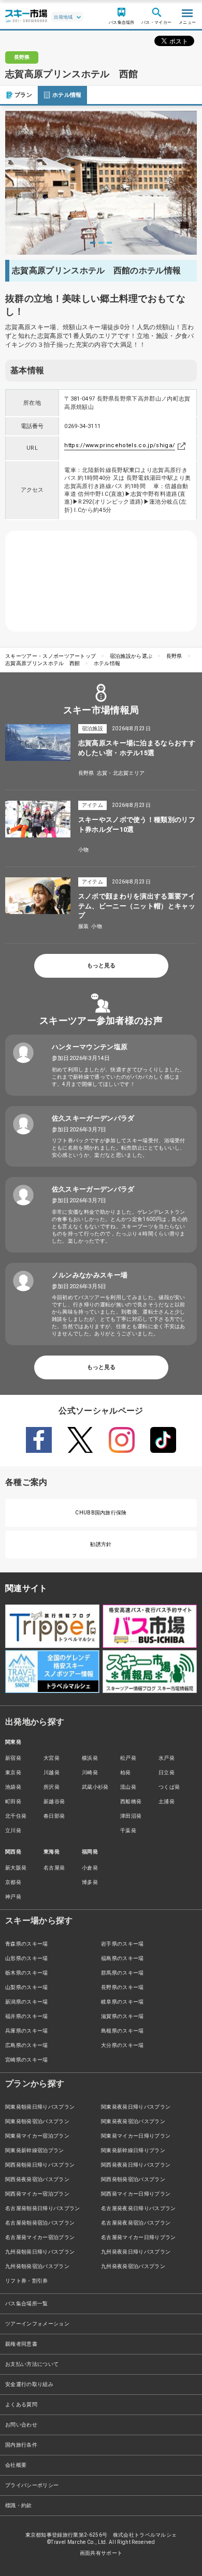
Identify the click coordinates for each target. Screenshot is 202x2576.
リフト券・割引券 (27, 2281)
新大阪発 (16, 1868)
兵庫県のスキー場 (27, 2031)
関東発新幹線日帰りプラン (133, 2150)
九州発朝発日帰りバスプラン (40, 2252)
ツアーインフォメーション (37, 2324)
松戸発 (128, 1758)
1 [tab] (93, 243)
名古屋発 (54, 1868)
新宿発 (13, 1758)
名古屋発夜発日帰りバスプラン (138, 2208)
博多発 (90, 1882)
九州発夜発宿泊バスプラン (133, 2266)
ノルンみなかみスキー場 (90, 1275)
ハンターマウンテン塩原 (90, 1047)
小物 (84, 850)
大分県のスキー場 (122, 2045)
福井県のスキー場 (27, 2016)
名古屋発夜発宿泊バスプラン (136, 2223)
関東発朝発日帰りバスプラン (40, 2107)
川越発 (52, 1772)
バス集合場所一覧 (27, 2303)
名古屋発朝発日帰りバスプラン (42, 2208)
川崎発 (90, 1772)
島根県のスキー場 (122, 2031)
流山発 (128, 1787)
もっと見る (101, 966)
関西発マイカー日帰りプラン (136, 2194)
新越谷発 (54, 1801)
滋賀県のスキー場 (122, 2016)
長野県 (174, 656)
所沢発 (52, 1787)
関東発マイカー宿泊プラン (37, 2136)
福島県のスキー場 (122, 1958)
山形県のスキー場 (27, 1958)
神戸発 (13, 1897)
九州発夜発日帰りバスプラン (136, 2252)
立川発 (13, 1830)
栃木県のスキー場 (27, 1973)
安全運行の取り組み (29, 2384)
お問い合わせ (21, 2425)
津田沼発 (131, 1816)
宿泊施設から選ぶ (131, 656)
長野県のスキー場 (122, 1987)
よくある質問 (21, 2404)
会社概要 (16, 2465)
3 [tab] (109, 243)
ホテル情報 (67, 95)
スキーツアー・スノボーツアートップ (51, 656)
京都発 (13, 1882)
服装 (84, 926)
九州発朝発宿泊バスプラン (37, 2266)
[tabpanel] (101, 183)
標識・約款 (19, 2505)
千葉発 (128, 1830)
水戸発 (167, 1758)
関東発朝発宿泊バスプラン (37, 2121)
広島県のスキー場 (27, 2045)
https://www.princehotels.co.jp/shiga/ (120, 445)
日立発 (167, 1772)
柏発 (126, 1772)
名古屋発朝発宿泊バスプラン (40, 2223)
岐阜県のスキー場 (122, 2002)
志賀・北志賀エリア (121, 773)
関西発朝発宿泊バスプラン (133, 2179)
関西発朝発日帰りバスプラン (40, 2165)
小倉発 (90, 1868)
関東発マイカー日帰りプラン (136, 2136)
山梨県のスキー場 (27, 1987)
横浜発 (90, 1758)
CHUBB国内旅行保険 (101, 1513)
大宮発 (52, 1758)
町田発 (13, 1801)
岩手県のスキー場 (122, 1944)
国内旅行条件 (21, 2445)
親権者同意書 (21, 2344)
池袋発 (13, 1787)
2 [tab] (101, 243)
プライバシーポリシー (32, 2485)
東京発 (13, 1772)
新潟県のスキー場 (27, 2002)
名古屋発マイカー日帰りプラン (138, 2237)
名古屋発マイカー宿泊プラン (40, 2237)
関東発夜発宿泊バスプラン (133, 2121)
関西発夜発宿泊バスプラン (37, 2179)
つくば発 (169, 1787)
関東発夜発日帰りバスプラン (136, 2107)
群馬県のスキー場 (122, 1973)
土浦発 (167, 1801)
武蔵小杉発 (95, 1787)
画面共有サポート (101, 2553)
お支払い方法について (32, 2364)
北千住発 (16, 1816)
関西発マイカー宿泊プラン (37, 2194)
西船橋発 (131, 1801)
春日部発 (54, 1816)
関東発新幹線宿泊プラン (35, 2150)
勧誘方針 (101, 1544)
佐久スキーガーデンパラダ (93, 1118)
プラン (23, 95)
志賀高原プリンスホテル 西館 (42, 663)
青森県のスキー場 (27, 1944)
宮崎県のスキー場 (27, 2060)
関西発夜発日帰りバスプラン (136, 2165)
